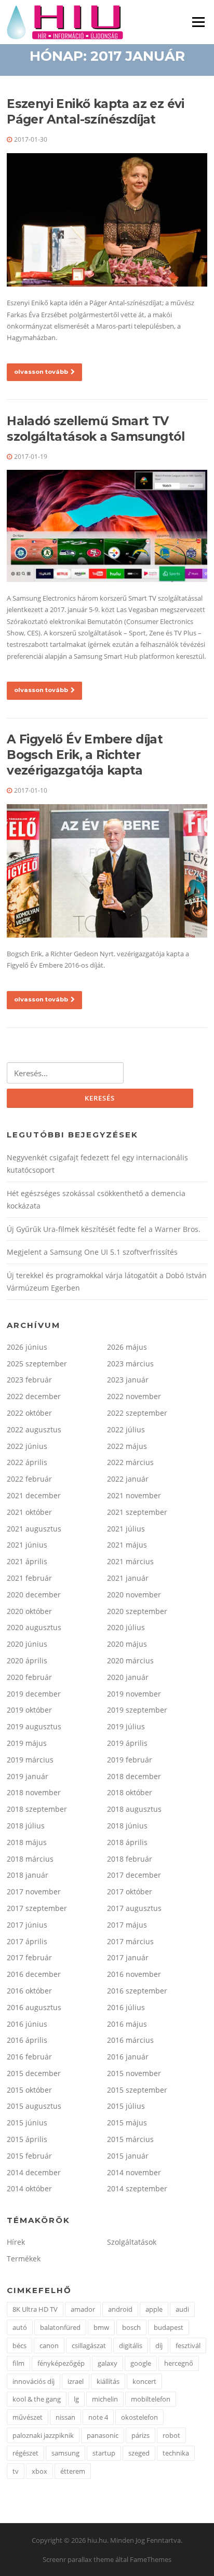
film (18, 2363)
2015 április (27, 2139)
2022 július (126, 1429)
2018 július (26, 1826)
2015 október (29, 2090)
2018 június (127, 1826)
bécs (19, 2345)
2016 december (34, 1974)
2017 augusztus (134, 1908)
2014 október (29, 2188)
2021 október (29, 1512)
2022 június (27, 1446)
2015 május (127, 2123)
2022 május (127, 1446)
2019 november (134, 1694)
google (141, 2363)
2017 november (34, 1892)
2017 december (134, 1875)
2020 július (126, 1627)
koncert (144, 2381)
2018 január (28, 1875)
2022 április (27, 1462)
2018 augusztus (134, 1809)
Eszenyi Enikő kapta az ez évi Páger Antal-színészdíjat (96, 112)
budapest (169, 2327)
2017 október (130, 1892)
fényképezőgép (61, 2363)
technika (176, 2453)
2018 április (127, 1842)
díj (159, 2345)
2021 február (29, 1578)
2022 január (128, 1479)
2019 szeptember (137, 1710)
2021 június (27, 1545)
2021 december (34, 1495)
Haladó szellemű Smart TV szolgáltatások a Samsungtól (96, 429)
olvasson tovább (41, 372)
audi (182, 2309)
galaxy (108, 2363)
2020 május (127, 1644)
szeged (139, 2453)
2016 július (126, 2007)
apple (154, 2309)
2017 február (29, 1957)
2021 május (127, 1545)
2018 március (30, 1859)
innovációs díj (34, 2381)
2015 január (128, 2156)
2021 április (27, 1561)
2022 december (34, 1396)
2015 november (134, 2073)
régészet (25, 2453)
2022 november (134, 1396)
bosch (131, 2327)
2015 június (27, 2123)
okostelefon (139, 2417)
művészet (28, 2417)
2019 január (28, 1776)
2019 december (34, 1694)
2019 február (130, 1760)
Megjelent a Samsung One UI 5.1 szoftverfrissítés (92, 1252)
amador (83, 2309)
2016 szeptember (137, 1991)
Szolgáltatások (132, 2242)
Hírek (16, 2242)
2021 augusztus (34, 1529)
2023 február (29, 1380)
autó (20, 2327)
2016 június (27, 2024)
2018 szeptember (37, 1809)
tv (16, 2471)
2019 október (29, 1710)
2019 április (127, 1743)
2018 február (130, 1859)
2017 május (127, 1925)
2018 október (130, 1792)
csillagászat (89, 2345)
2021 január (128, 1578)
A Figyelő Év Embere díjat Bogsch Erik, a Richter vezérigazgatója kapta (85, 755)
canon (49, 2345)
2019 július (126, 1726)
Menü (198, 22)
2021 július (126, 1529)
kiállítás (108, 2381)
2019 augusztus (34, 1726)
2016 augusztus (34, 2007)
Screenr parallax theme (78, 2559)
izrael (76, 2381)
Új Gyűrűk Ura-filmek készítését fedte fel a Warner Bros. (104, 1229)
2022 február (29, 1479)
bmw (101, 2327)
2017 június (27, 1925)
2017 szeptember (37, 1908)
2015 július (126, 2106)
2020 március (130, 1660)
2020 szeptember (137, 1611)
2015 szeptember (137, 2090)
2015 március (130, 2139)
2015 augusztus (34, 2106)
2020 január (128, 1677)
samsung (65, 2453)
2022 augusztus (34, 1429)
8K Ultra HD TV (35, 2309)
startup (104, 2453)
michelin (105, 2399)
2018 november (34, 1792)
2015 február (29, 2156)
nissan (65, 2417)
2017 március (130, 1941)
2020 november (134, 1595)
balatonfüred (60, 2327)
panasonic (103, 2435)
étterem (73, 2471)
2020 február (29, 1677)
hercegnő (179, 2363)
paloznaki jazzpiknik (43, 2435)
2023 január (128, 1380)
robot (171, 2435)
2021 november (134, 1495)
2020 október (29, 1611)
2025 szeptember (37, 1364)
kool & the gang (37, 2399)
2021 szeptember (137, 1512)
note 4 (98, 2417)
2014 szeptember (137, 2188)
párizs (141, 2435)
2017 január (128, 1957)
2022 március (130, 1462)
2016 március (130, 2040)
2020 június (27, 1644)
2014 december (34, 2172)
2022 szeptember (137, 1413)
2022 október (29, 1413)
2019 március (30, 1760)
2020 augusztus (34, 1627)
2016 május (127, 2024)
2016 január (128, 2057)
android (120, 2309)
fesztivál (188, 2345)
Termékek (24, 2259)
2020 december (34, 1595)
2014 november (134, 2172)
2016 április (27, 2040)
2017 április (27, 1941)
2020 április (27, 1660)
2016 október (29, 1991)
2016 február (29, 2057)
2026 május (127, 1347)
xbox (39, 2471)
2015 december (34, 2073)
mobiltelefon (151, 2399)
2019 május (27, 1743)
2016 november (134, 1974)
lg (76, 2399)
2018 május (27, 1842)
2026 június (27, 1347)
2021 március (130, 1561)
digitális (131, 2345)
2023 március (130, 1364)
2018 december (134, 1776)
